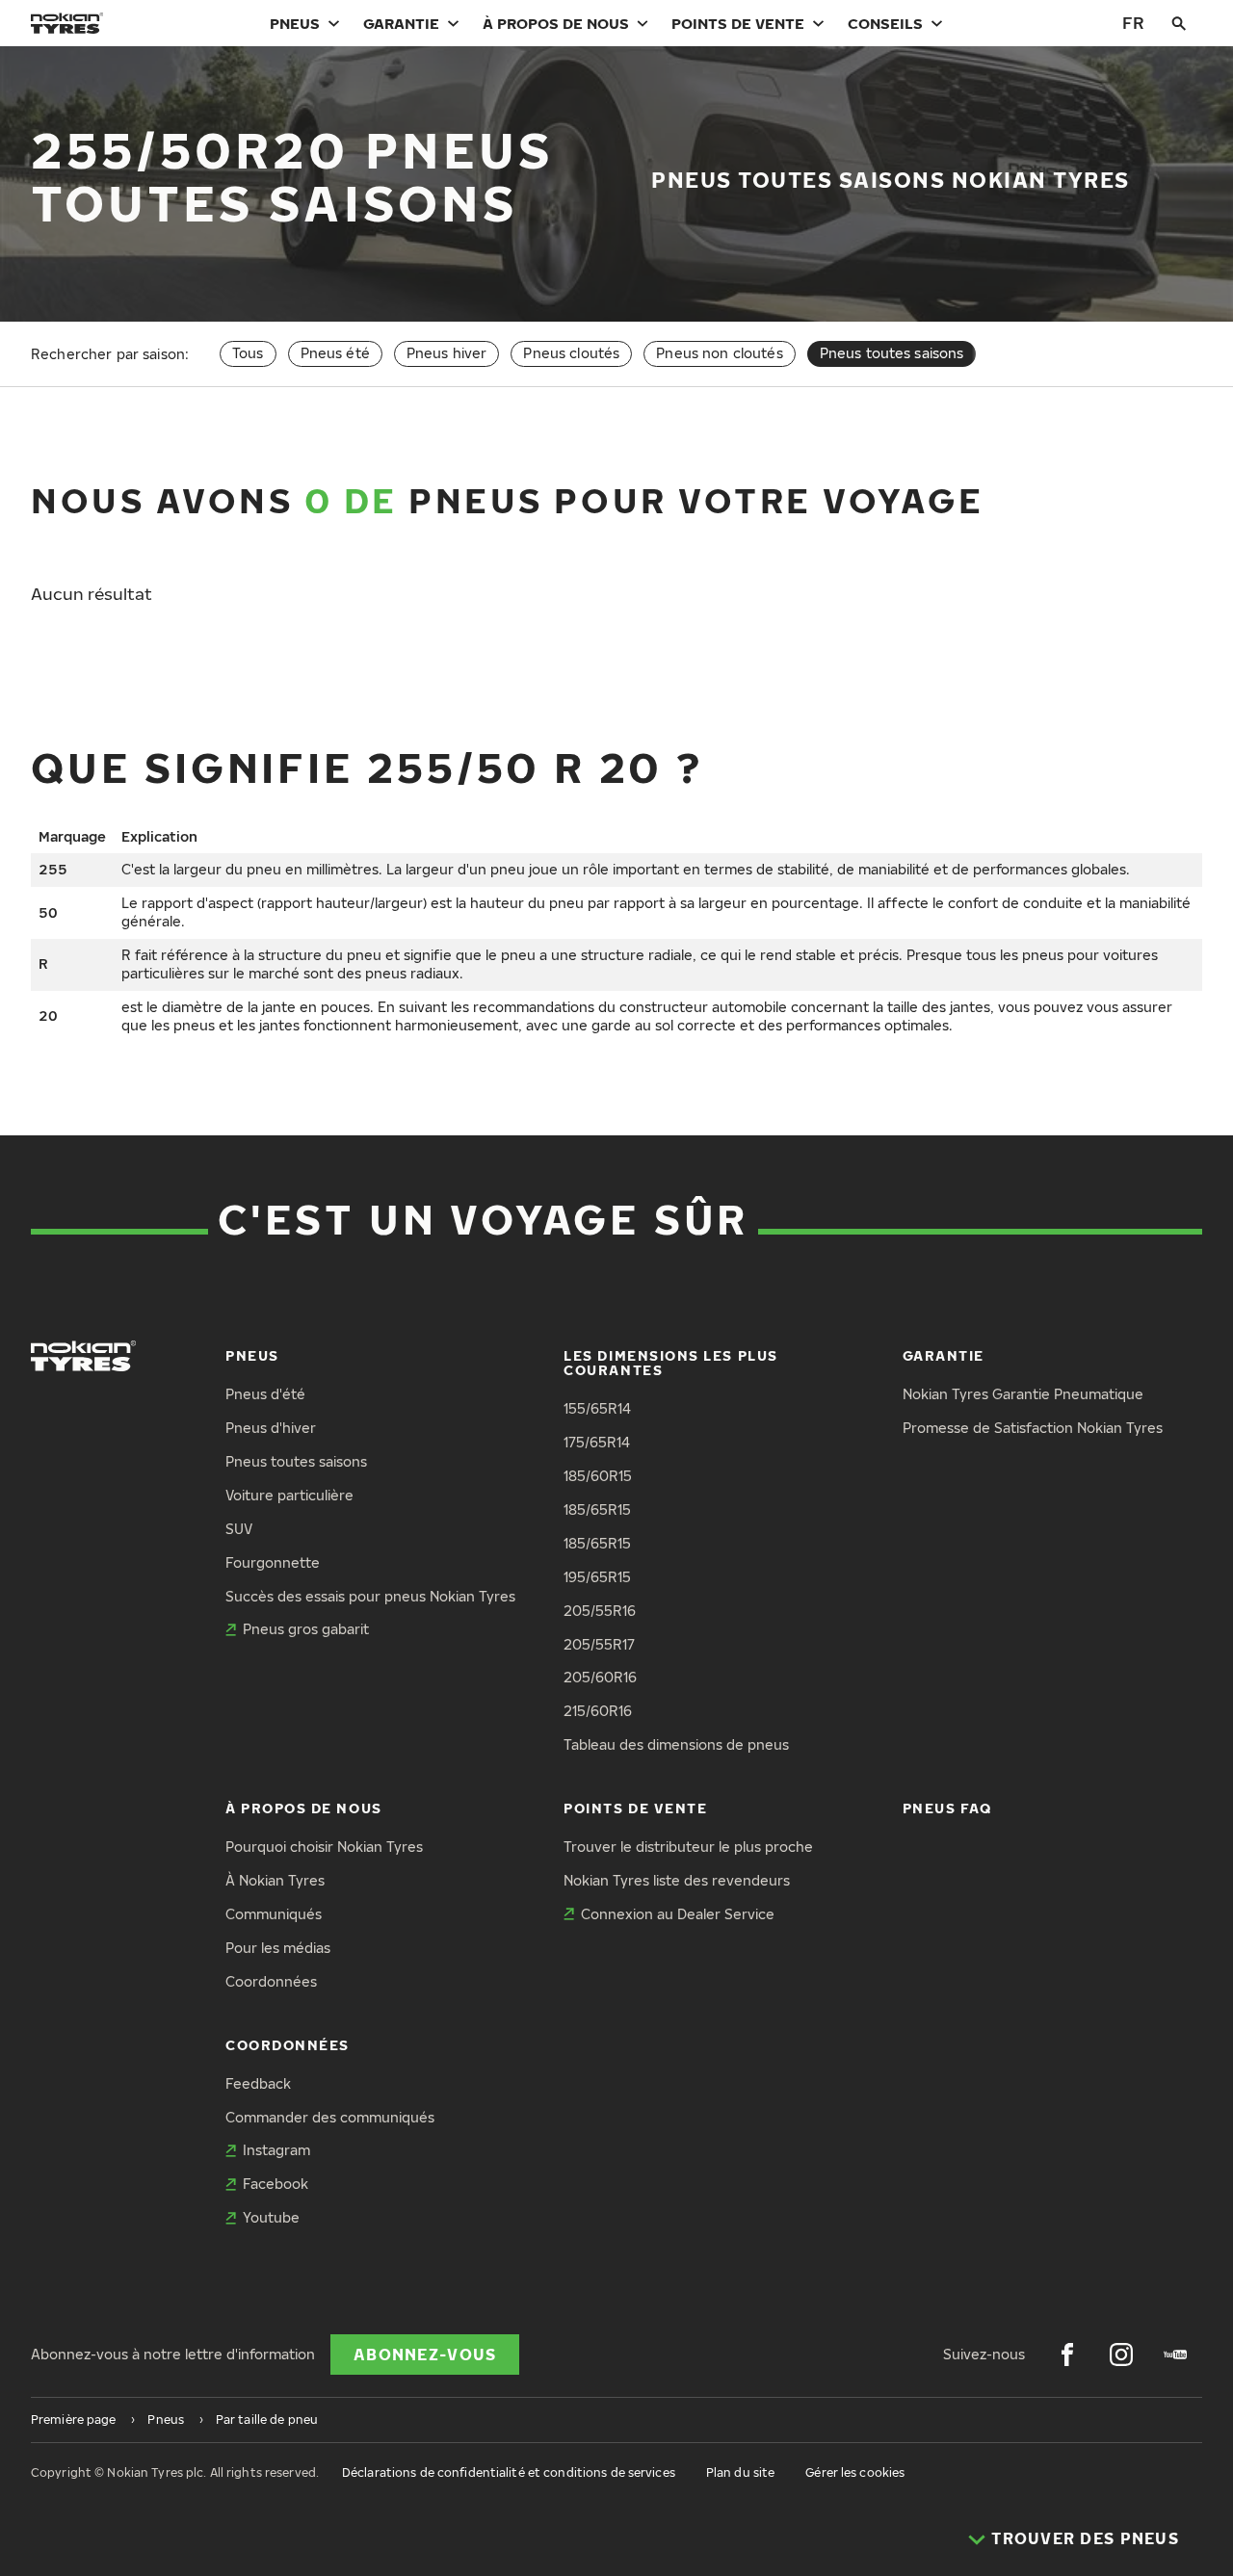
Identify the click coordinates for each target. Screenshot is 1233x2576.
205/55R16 (600, 1611)
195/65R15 (597, 1577)
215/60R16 (598, 1711)
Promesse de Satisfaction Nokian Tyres (1033, 1428)
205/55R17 (599, 1644)
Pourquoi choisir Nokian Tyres (324, 1847)
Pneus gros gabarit (306, 1629)
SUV (239, 1529)
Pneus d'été (265, 1394)
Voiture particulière (289, 1495)
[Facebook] (1067, 2355)
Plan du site (740, 2472)
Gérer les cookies (855, 2472)
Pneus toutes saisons (296, 1461)
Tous (248, 353)
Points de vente (738, 23)
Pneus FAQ (947, 1808)
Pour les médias (278, 1948)
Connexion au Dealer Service (678, 1914)
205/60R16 (600, 1677)
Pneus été (335, 353)
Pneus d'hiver (271, 1428)
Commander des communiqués (330, 2117)
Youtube (271, 2217)
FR (1133, 23)
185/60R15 (598, 1476)
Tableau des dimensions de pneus (676, 1744)
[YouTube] (1175, 2355)
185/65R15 (597, 1509)
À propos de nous (556, 23)
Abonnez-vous (425, 2355)
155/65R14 (597, 1408)
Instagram (276, 2150)
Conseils (885, 23)
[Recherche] (1179, 23)
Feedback (258, 2083)
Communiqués (274, 1914)
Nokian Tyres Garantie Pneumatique (1023, 1394)
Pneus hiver (447, 353)
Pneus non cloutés (719, 353)
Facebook (275, 2184)
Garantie (401, 23)
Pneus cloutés (571, 353)
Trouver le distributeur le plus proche (688, 1847)
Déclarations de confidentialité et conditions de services (509, 2472)
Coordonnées (271, 1981)
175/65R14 (597, 1442)
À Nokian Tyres (275, 1880)
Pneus (295, 23)
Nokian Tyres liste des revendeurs (677, 1880)
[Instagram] (1121, 2355)
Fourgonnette (273, 1562)
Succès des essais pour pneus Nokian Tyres (370, 1596)
